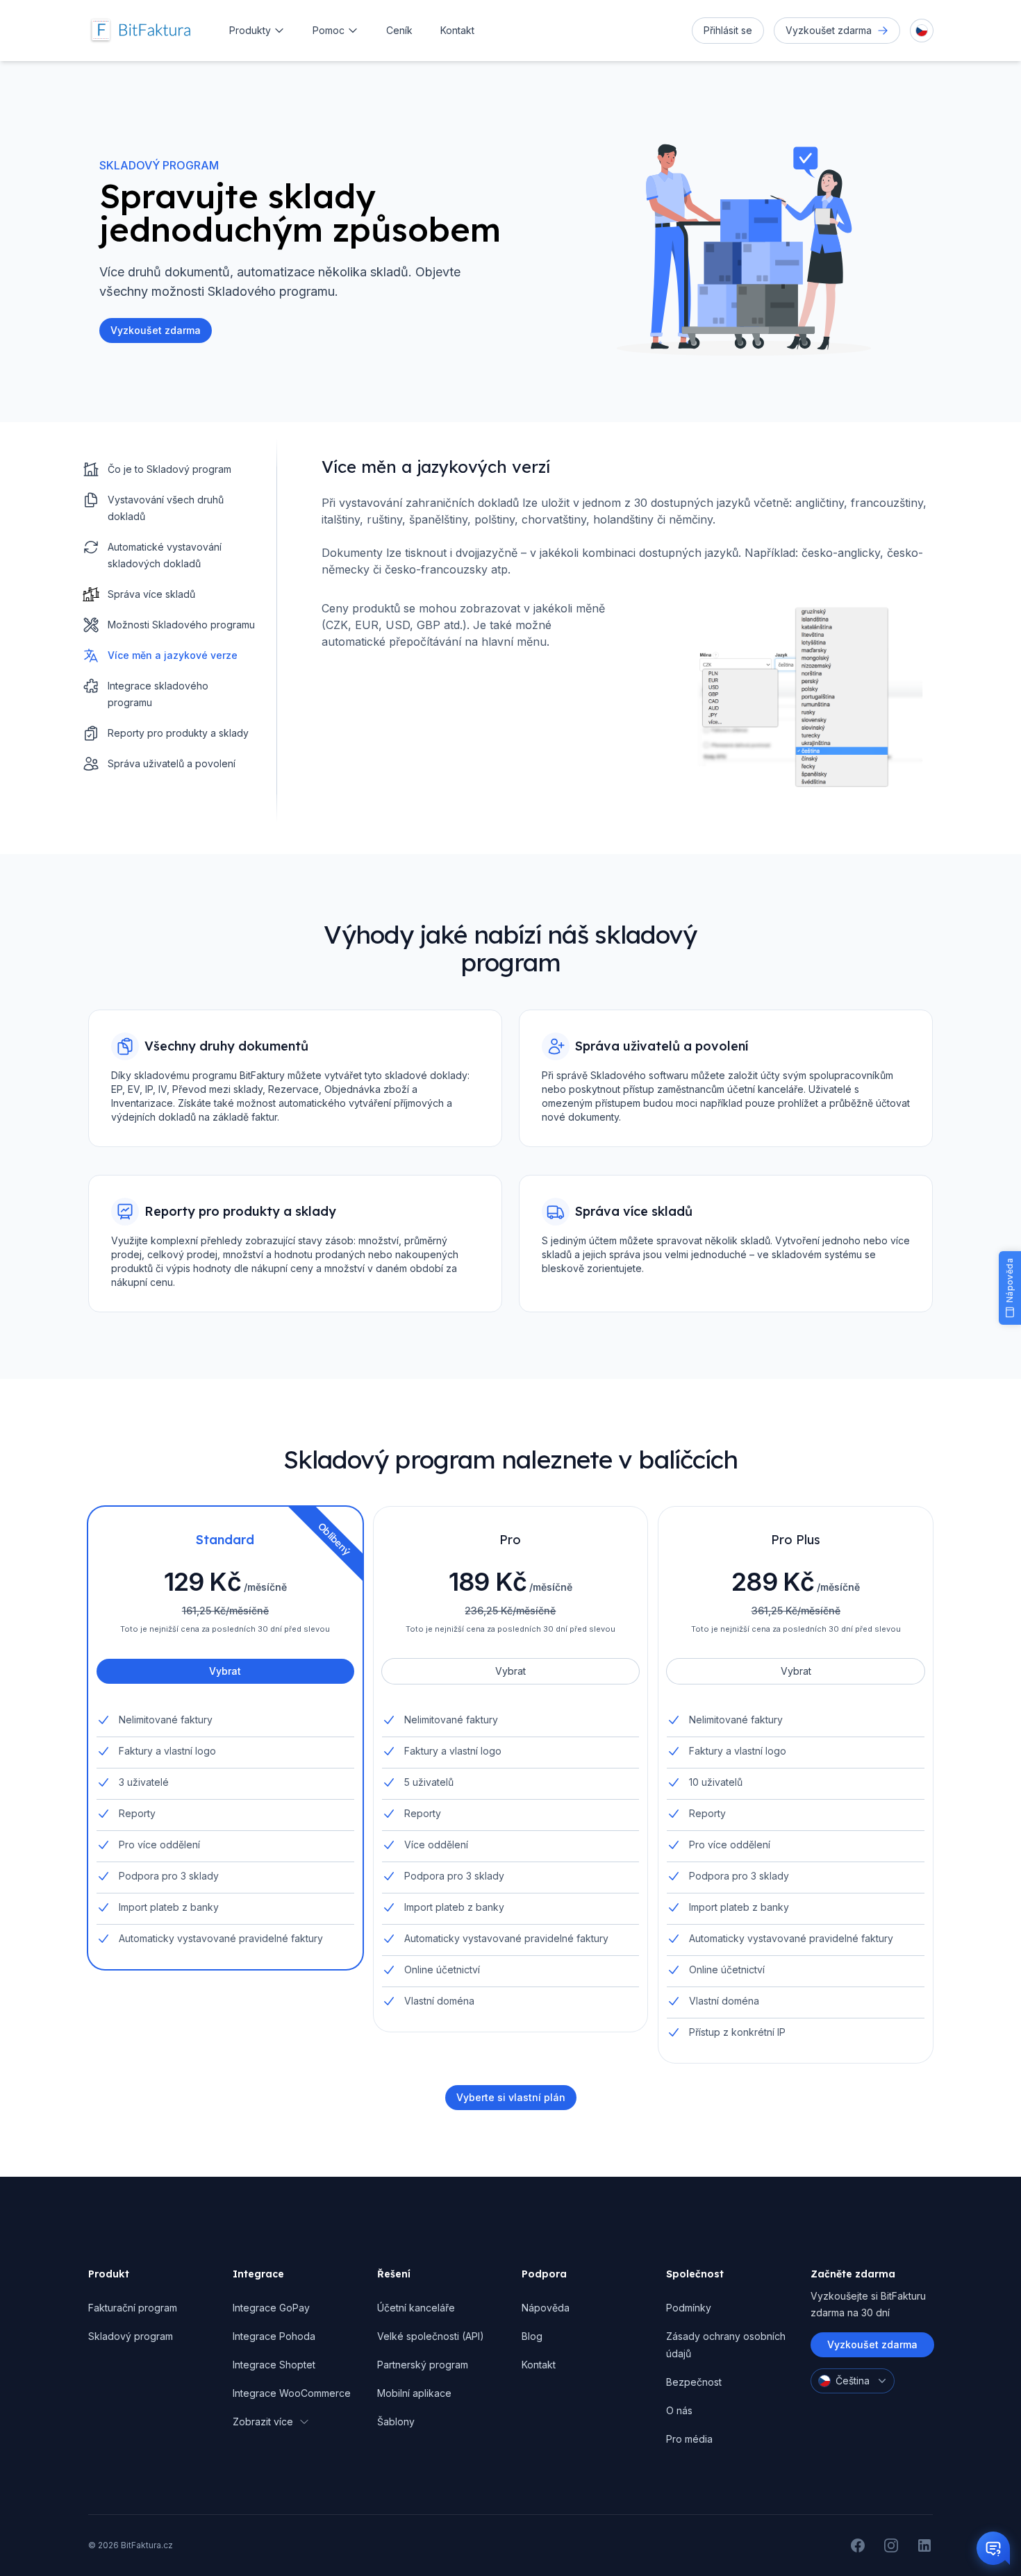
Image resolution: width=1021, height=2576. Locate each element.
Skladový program (131, 2336)
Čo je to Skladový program (169, 469)
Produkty (250, 30)
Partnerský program (423, 2365)
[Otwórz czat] (993, 2548)
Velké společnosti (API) (431, 2336)
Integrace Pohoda (274, 2336)
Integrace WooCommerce (292, 2393)
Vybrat (225, 1671)
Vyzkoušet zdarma (872, 2344)
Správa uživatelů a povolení (172, 763)
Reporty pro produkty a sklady (178, 733)
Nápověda (546, 2308)
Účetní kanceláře (416, 2308)
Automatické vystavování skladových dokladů (165, 555)
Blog (532, 2336)
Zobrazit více (263, 2422)
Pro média (689, 2439)
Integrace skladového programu (158, 694)
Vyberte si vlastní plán (511, 2097)
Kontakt (457, 30)
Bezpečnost (694, 2382)
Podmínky (689, 2308)
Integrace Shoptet (274, 2365)
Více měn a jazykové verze (173, 655)
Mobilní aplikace (414, 2393)
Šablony (396, 2422)
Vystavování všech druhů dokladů (166, 508)
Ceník (399, 30)
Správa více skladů (151, 594)
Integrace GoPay (271, 2308)
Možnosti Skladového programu (181, 625)
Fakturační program (133, 2308)
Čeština (853, 2381)
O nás (679, 2410)
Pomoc (329, 30)
